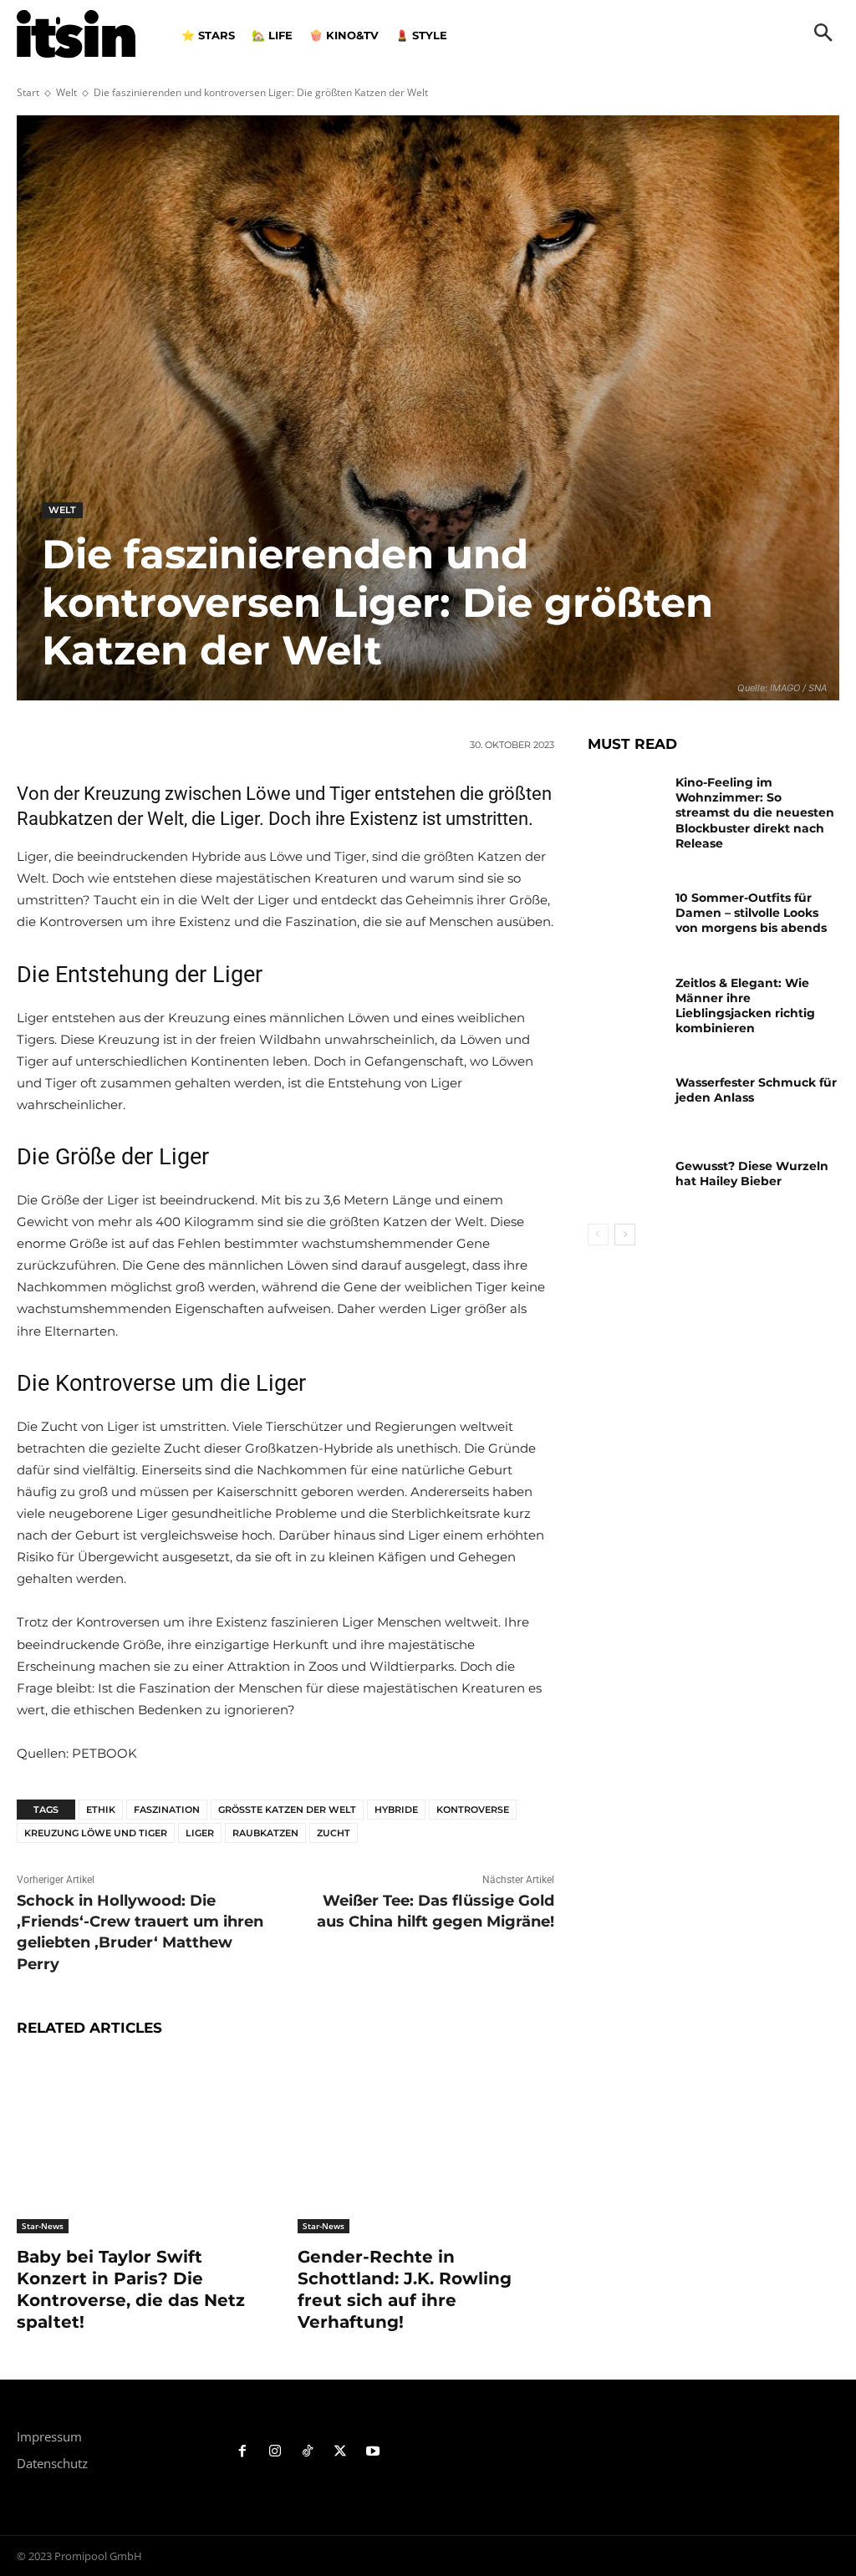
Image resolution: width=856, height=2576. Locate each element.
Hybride (396, 1810)
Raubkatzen (265, 1833)
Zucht (334, 1833)
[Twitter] (340, 2452)
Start (28, 92)
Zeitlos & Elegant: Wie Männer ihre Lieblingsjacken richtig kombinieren (745, 1006)
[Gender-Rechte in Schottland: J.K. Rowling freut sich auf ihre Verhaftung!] (425, 2144)
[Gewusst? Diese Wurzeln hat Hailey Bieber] (625, 1181)
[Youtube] (372, 2452)
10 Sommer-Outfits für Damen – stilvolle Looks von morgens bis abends (751, 913)
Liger (200, 1833)
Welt (66, 92)
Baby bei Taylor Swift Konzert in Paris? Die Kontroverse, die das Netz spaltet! (131, 2289)
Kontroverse (473, 1810)
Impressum (49, 2436)
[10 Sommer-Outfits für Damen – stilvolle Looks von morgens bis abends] (625, 912)
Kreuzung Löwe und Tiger (96, 1833)
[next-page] (625, 1235)
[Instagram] (275, 2452)
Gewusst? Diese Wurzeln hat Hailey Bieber (752, 1173)
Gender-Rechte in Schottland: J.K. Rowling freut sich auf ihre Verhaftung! (405, 2289)
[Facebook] (243, 2452)
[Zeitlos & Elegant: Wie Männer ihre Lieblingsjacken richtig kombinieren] (625, 998)
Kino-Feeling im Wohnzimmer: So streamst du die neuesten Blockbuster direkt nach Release (755, 813)
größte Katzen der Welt (287, 1810)
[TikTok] (308, 2452)
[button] (823, 34)
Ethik (101, 1810)
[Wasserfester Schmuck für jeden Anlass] (625, 1097)
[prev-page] (598, 1235)
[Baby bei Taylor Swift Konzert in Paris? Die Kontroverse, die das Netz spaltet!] (145, 2144)
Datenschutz (52, 2463)
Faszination (167, 1810)
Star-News (43, 2226)
